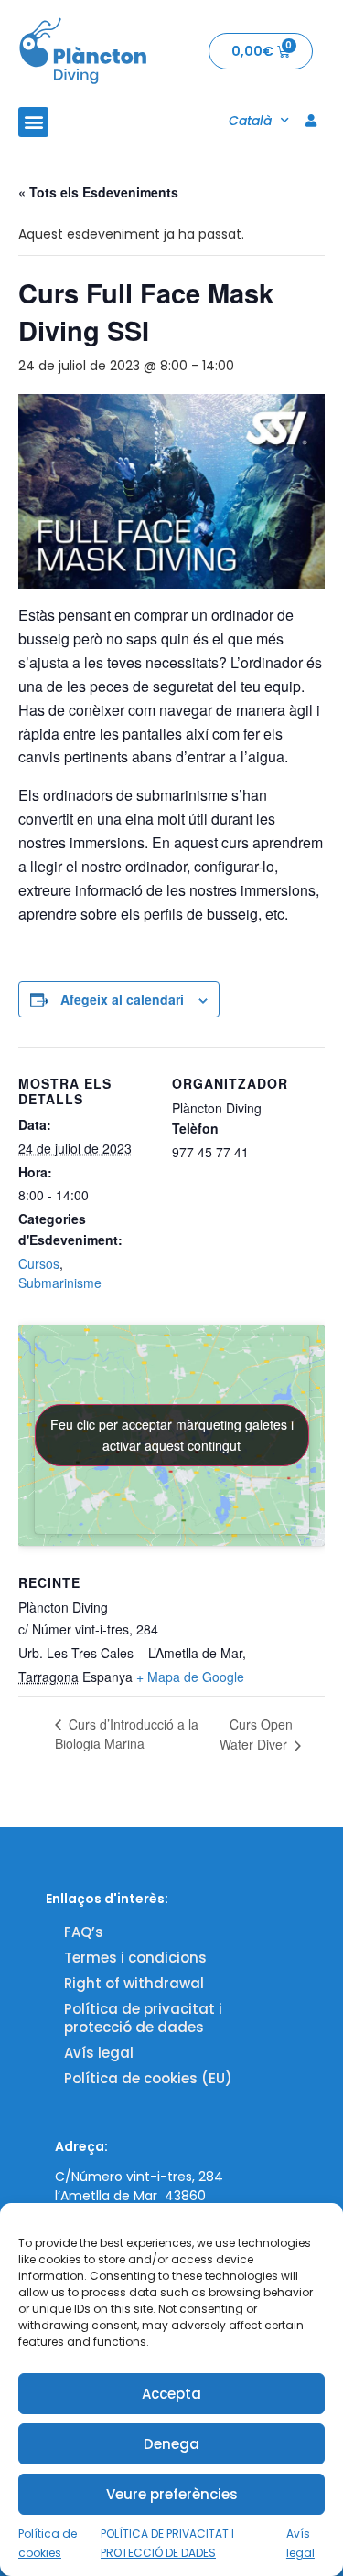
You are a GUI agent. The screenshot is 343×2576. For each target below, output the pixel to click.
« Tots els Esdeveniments (98, 192)
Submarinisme (60, 1283)
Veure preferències (172, 2494)
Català (250, 121)
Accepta (171, 2394)
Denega (171, 2444)
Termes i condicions (135, 1958)
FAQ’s (84, 1932)
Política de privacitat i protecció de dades (143, 2018)
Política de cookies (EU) (148, 2078)
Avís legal (99, 2053)
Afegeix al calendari (122, 999)
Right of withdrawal (134, 1983)
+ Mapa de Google (190, 1677)
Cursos (39, 1263)
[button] (33, 122)
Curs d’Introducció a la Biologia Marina (127, 1734)
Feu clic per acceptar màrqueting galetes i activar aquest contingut (172, 1435)
